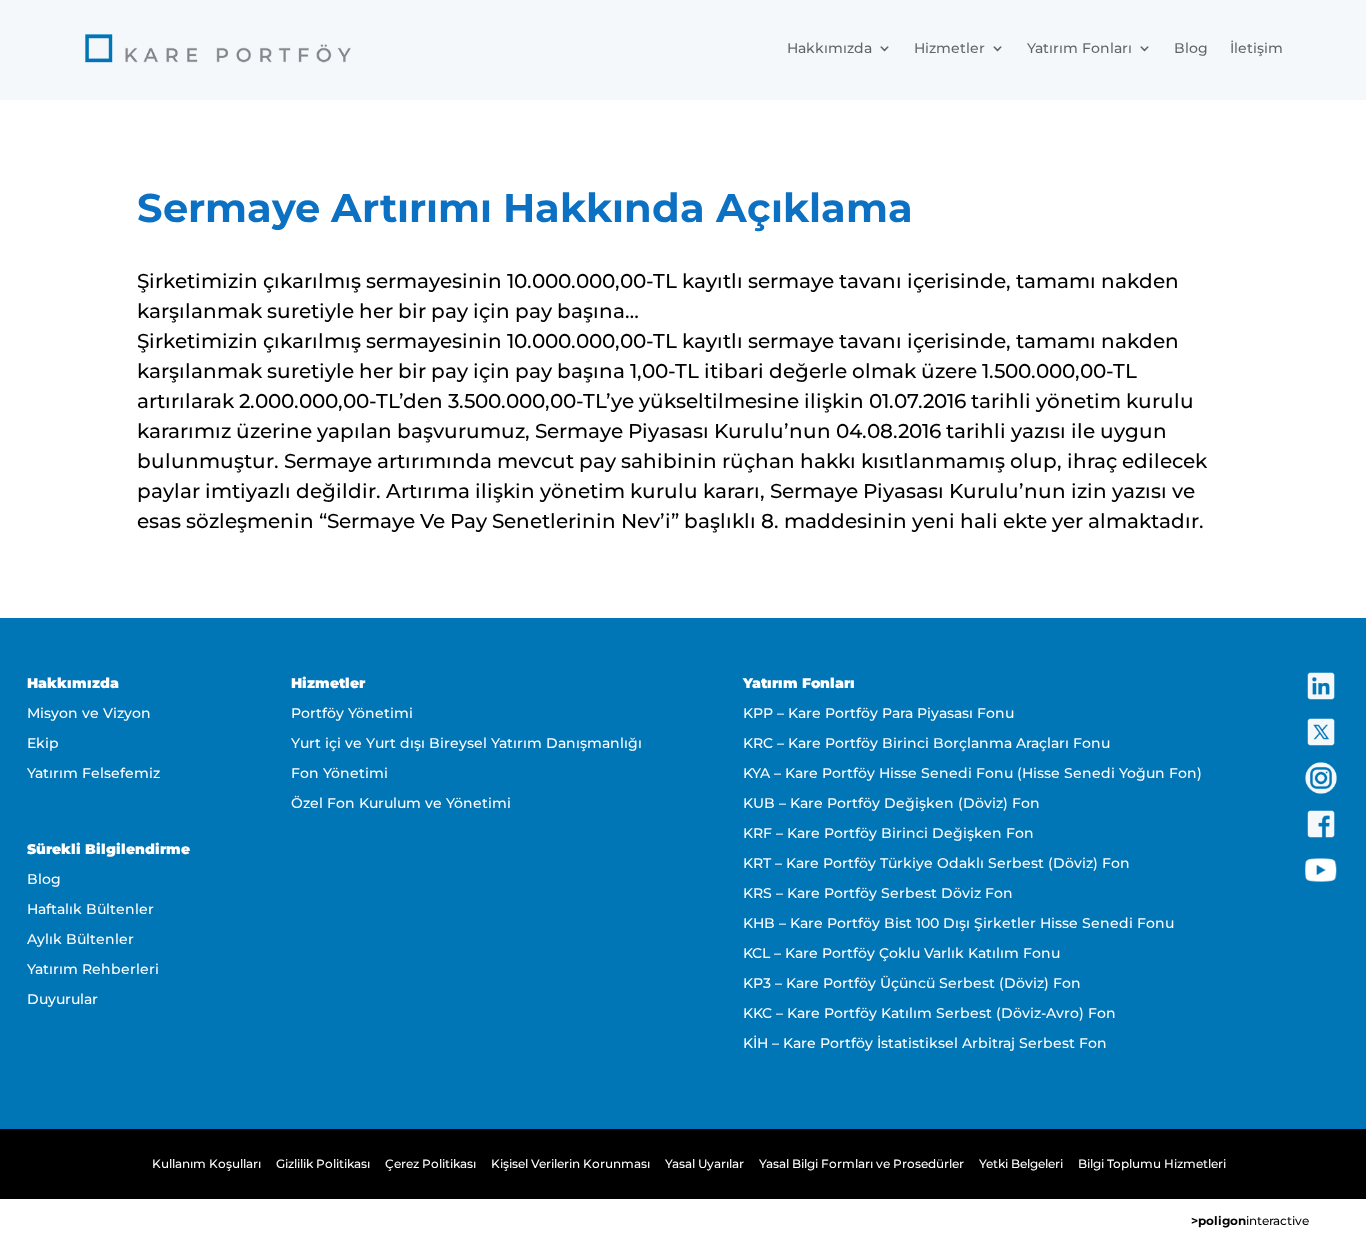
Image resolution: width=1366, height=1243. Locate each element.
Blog (1191, 48)
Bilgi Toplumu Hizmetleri (1152, 1163)
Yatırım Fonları (1079, 48)
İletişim (1256, 48)
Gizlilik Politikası (323, 1163)
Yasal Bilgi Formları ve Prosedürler (861, 1163)
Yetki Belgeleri (1021, 1163)
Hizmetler (949, 48)
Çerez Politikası (430, 1163)
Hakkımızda (829, 48)
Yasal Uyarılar (704, 1163)
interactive (1250, 1220)
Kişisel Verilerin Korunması (570, 1163)
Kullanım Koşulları (206, 1163)
